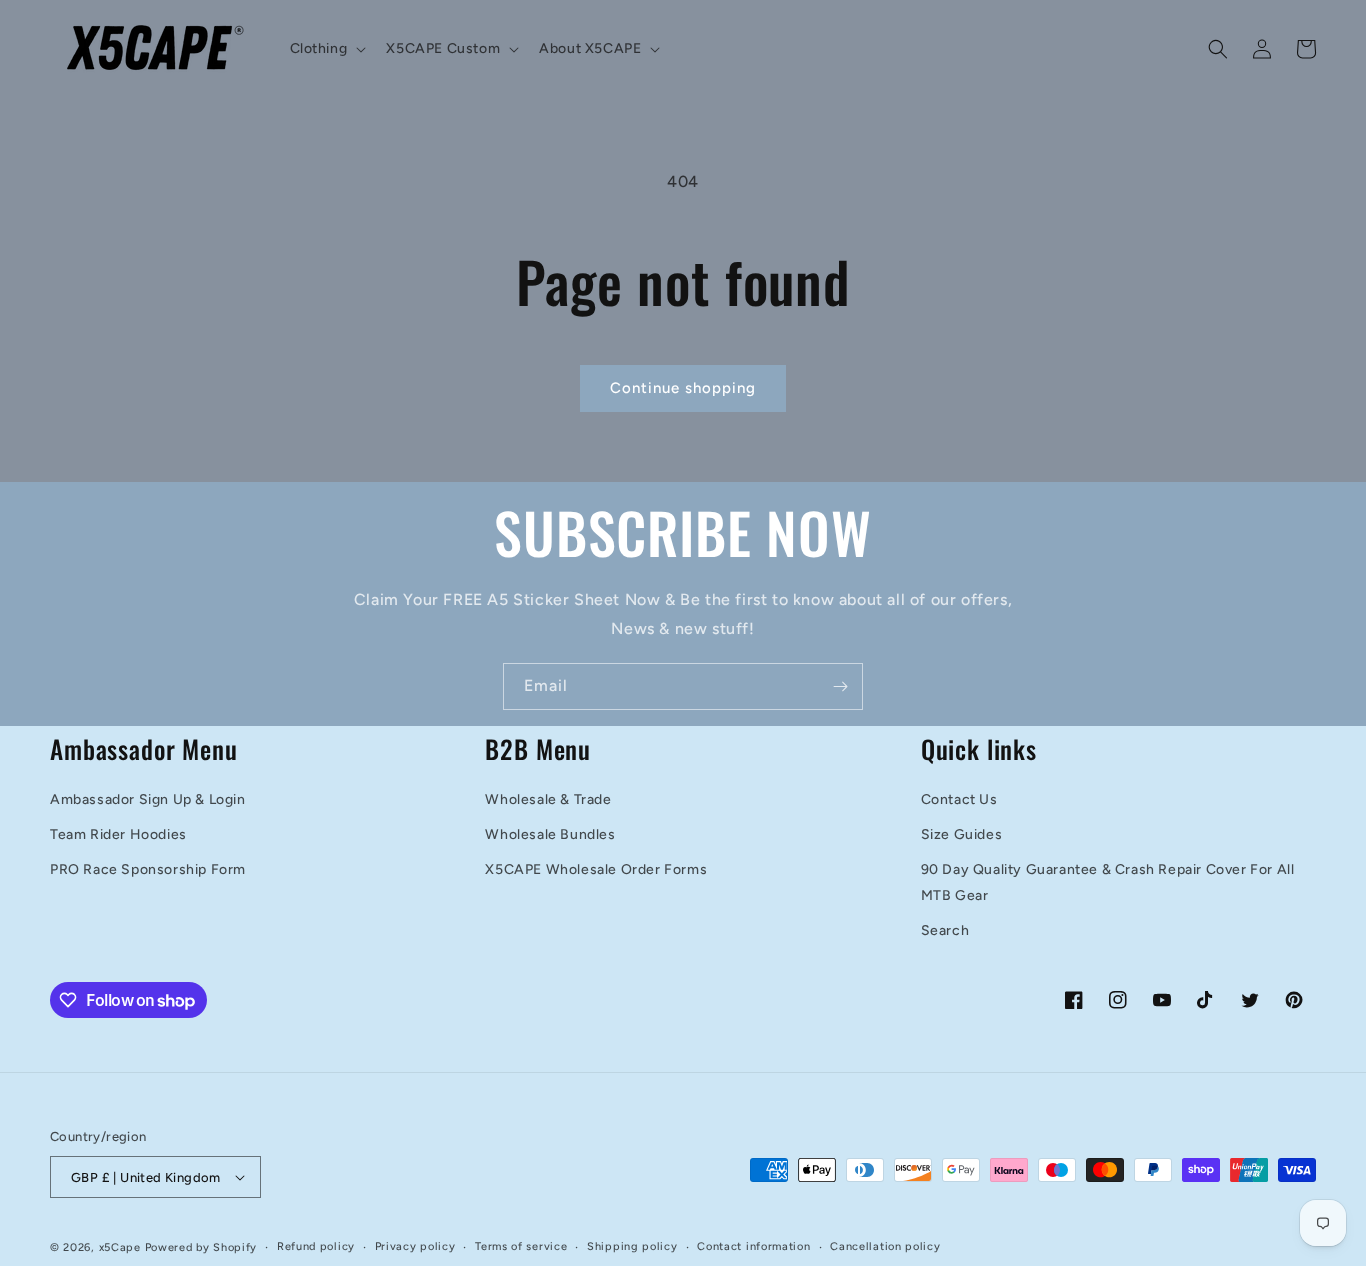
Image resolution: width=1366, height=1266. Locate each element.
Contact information (753, 1246)
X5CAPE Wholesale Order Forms (596, 869)
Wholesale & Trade (548, 799)
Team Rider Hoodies (118, 834)
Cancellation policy (885, 1246)
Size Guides (962, 834)
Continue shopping (683, 388)
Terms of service (521, 1246)
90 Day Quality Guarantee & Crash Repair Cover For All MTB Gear (1108, 882)
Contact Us (959, 799)
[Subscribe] (840, 686)
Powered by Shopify (201, 1247)
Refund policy (316, 1246)
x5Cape (120, 1247)
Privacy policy (415, 1246)
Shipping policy (632, 1246)
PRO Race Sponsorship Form (148, 869)
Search (945, 930)
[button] (326, 49)
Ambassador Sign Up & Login (148, 799)
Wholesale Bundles (550, 834)
